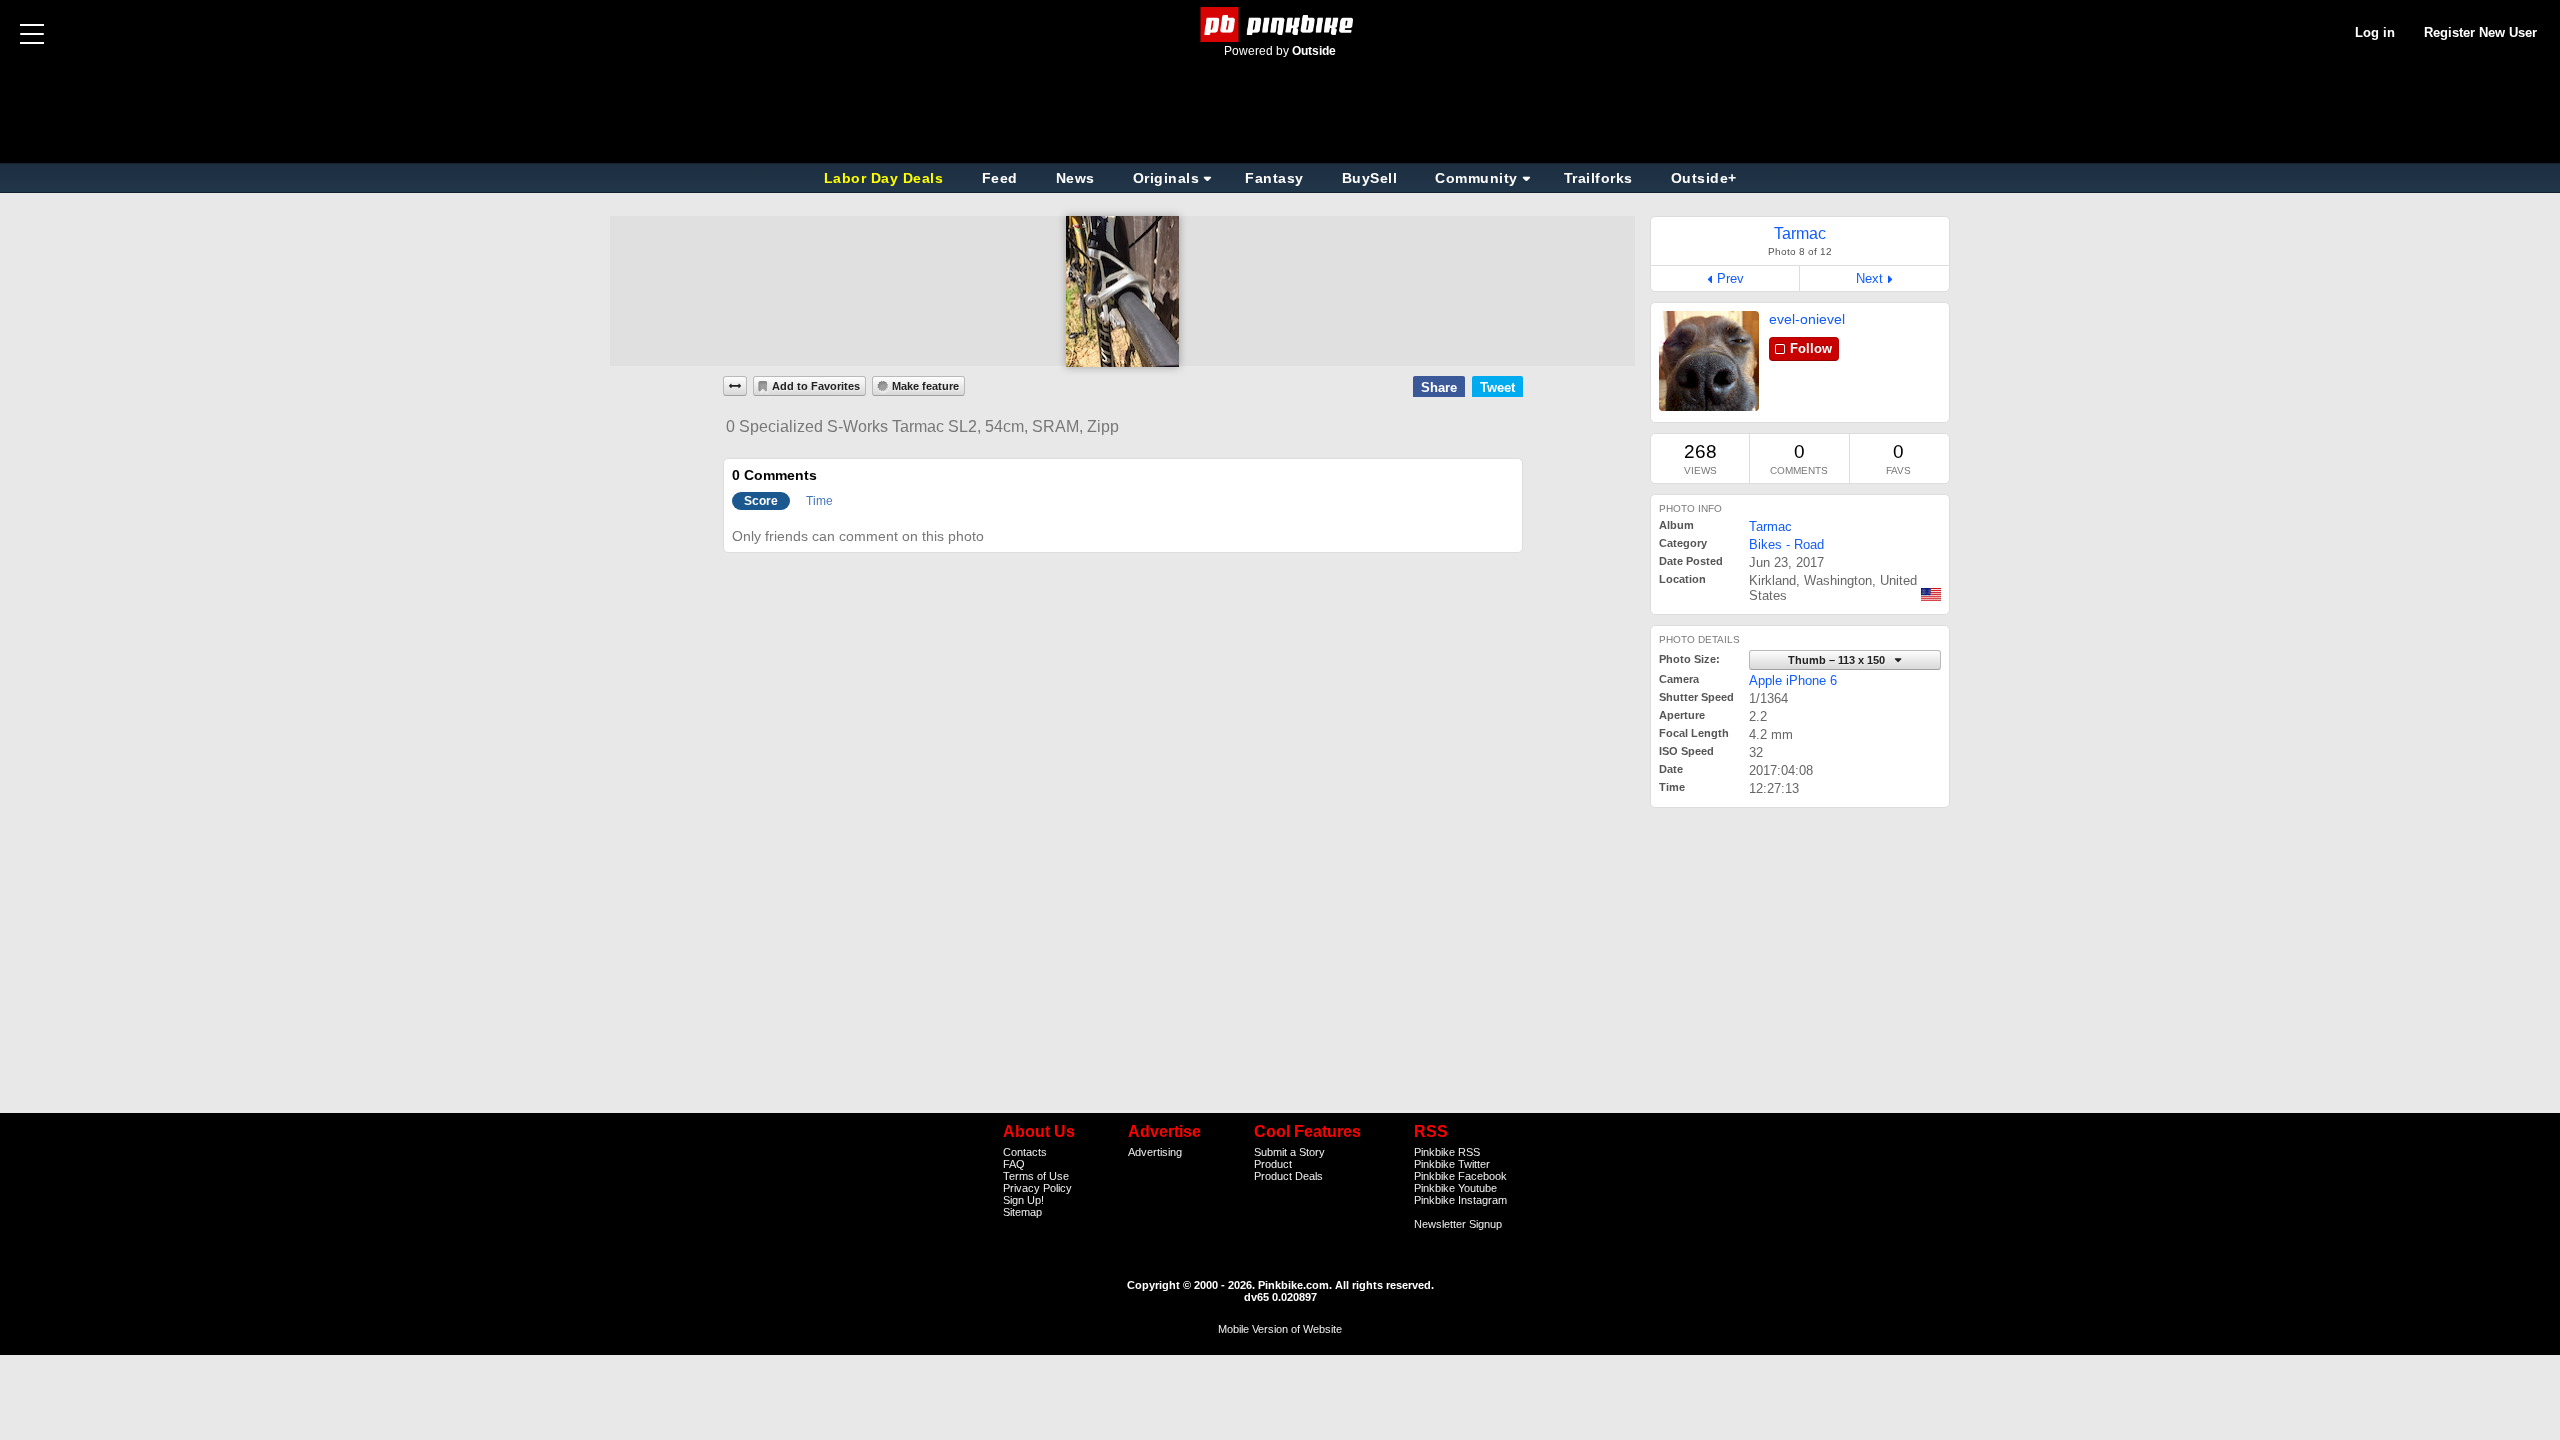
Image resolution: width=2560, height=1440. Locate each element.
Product (1273, 1164)
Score (761, 501)
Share (1439, 387)
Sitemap (1022, 1212)
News (1075, 178)
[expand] (735, 386)
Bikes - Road (1786, 544)
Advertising (1155, 1152)
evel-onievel (1807, 319)
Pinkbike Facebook (1460, 1176)
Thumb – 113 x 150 (1838, 660)
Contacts (1025, 1152)
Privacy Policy (1037, 1188)
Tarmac (1770, 526)
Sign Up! (1023, 1200)
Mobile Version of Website (1280, 1329)
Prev (1730, 278)
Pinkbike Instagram (1460, 1200)
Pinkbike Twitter (1452, 1164)
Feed (1000, 178)
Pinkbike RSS (1447, 1152)
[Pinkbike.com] (1280, 24)
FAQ (1014, 1164)
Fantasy (1274, 178)
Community (1476, 178)
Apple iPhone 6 (1793, 680)
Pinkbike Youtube (1455, 1188)
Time (819, 501)
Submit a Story (1289, 1152)
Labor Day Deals (886, 178)
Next (1869, 278)
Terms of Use (1036, 1176)
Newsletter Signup (1458, 1224)
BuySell (1370, 178)
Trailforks (1598, 178)
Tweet (1497, 387)
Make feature (925, 386)
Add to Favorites (816, 386)
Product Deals (1288, 1176)
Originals (1166, 178)
